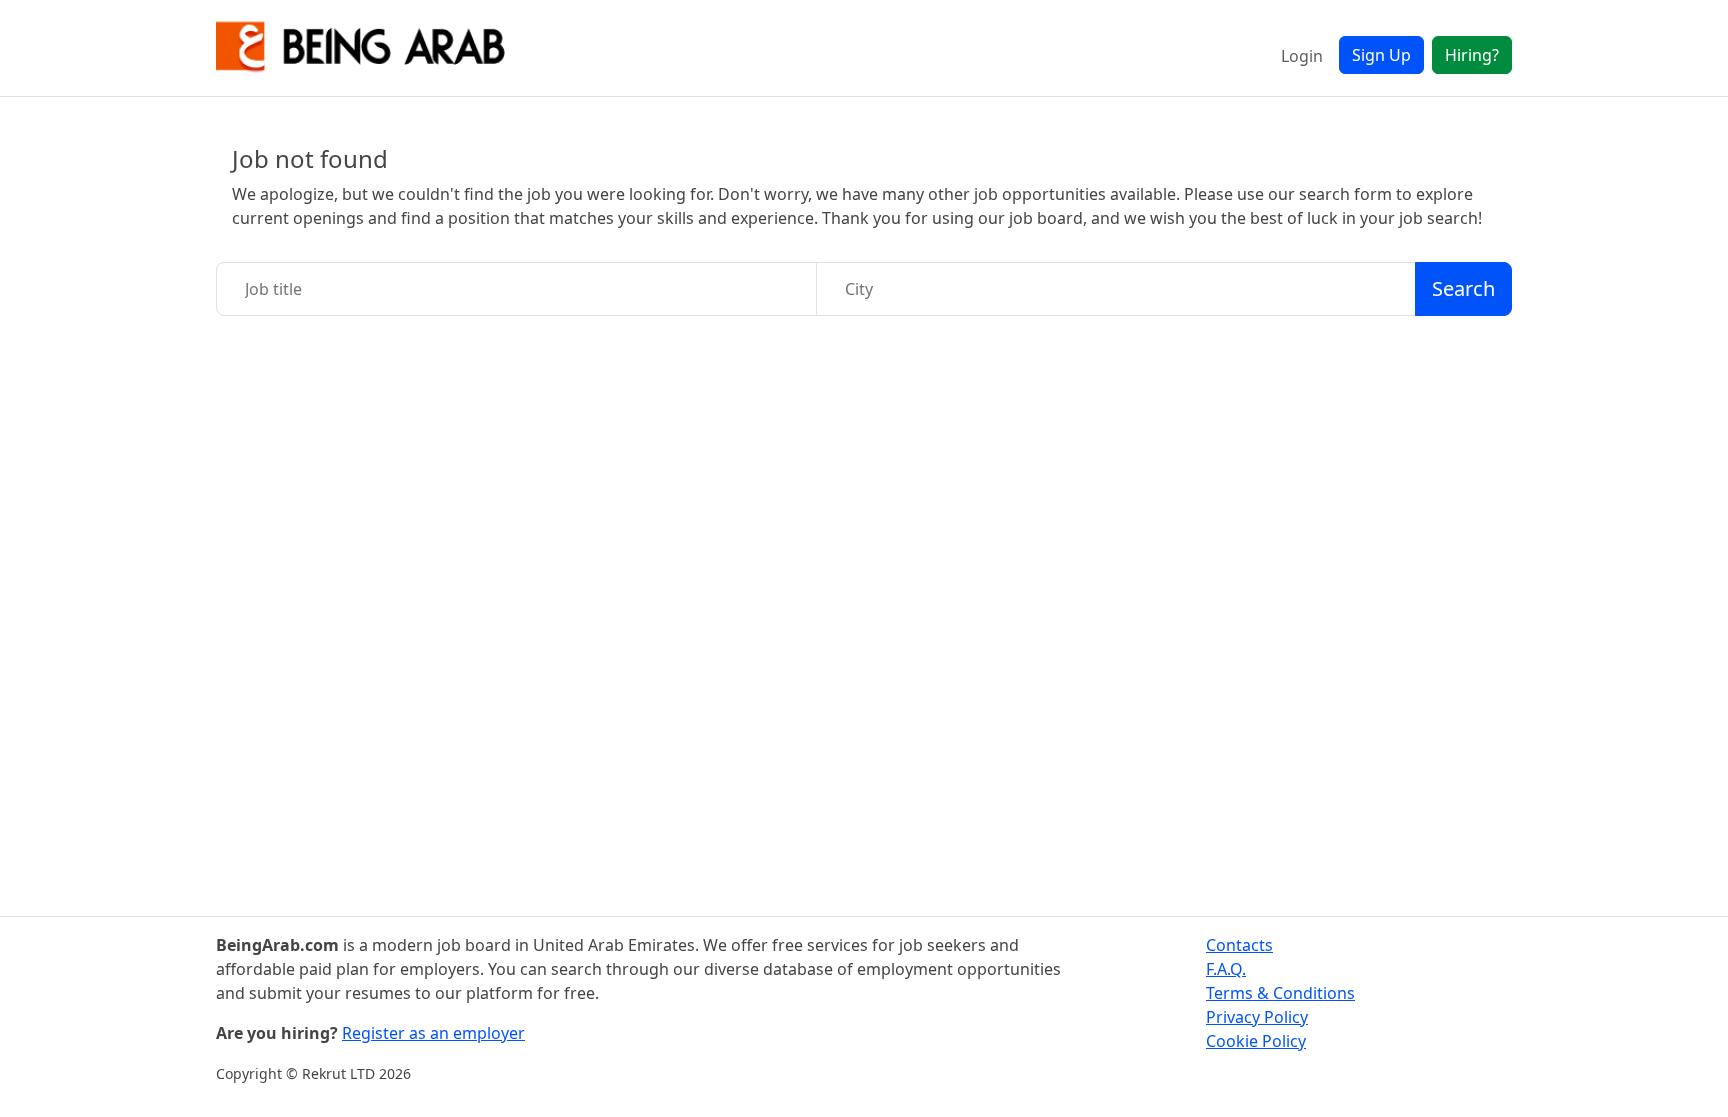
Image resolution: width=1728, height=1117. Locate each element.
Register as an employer (433, 1033)
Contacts (1239, 945)
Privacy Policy (1257, 1017)
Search (1463, 288)
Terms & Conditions (1280, 993)
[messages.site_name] (361, 48)
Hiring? (1472, 55)
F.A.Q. (1226, 969)
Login (1302, 56)
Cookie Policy (1256, 1041)
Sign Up (1381, 55)
